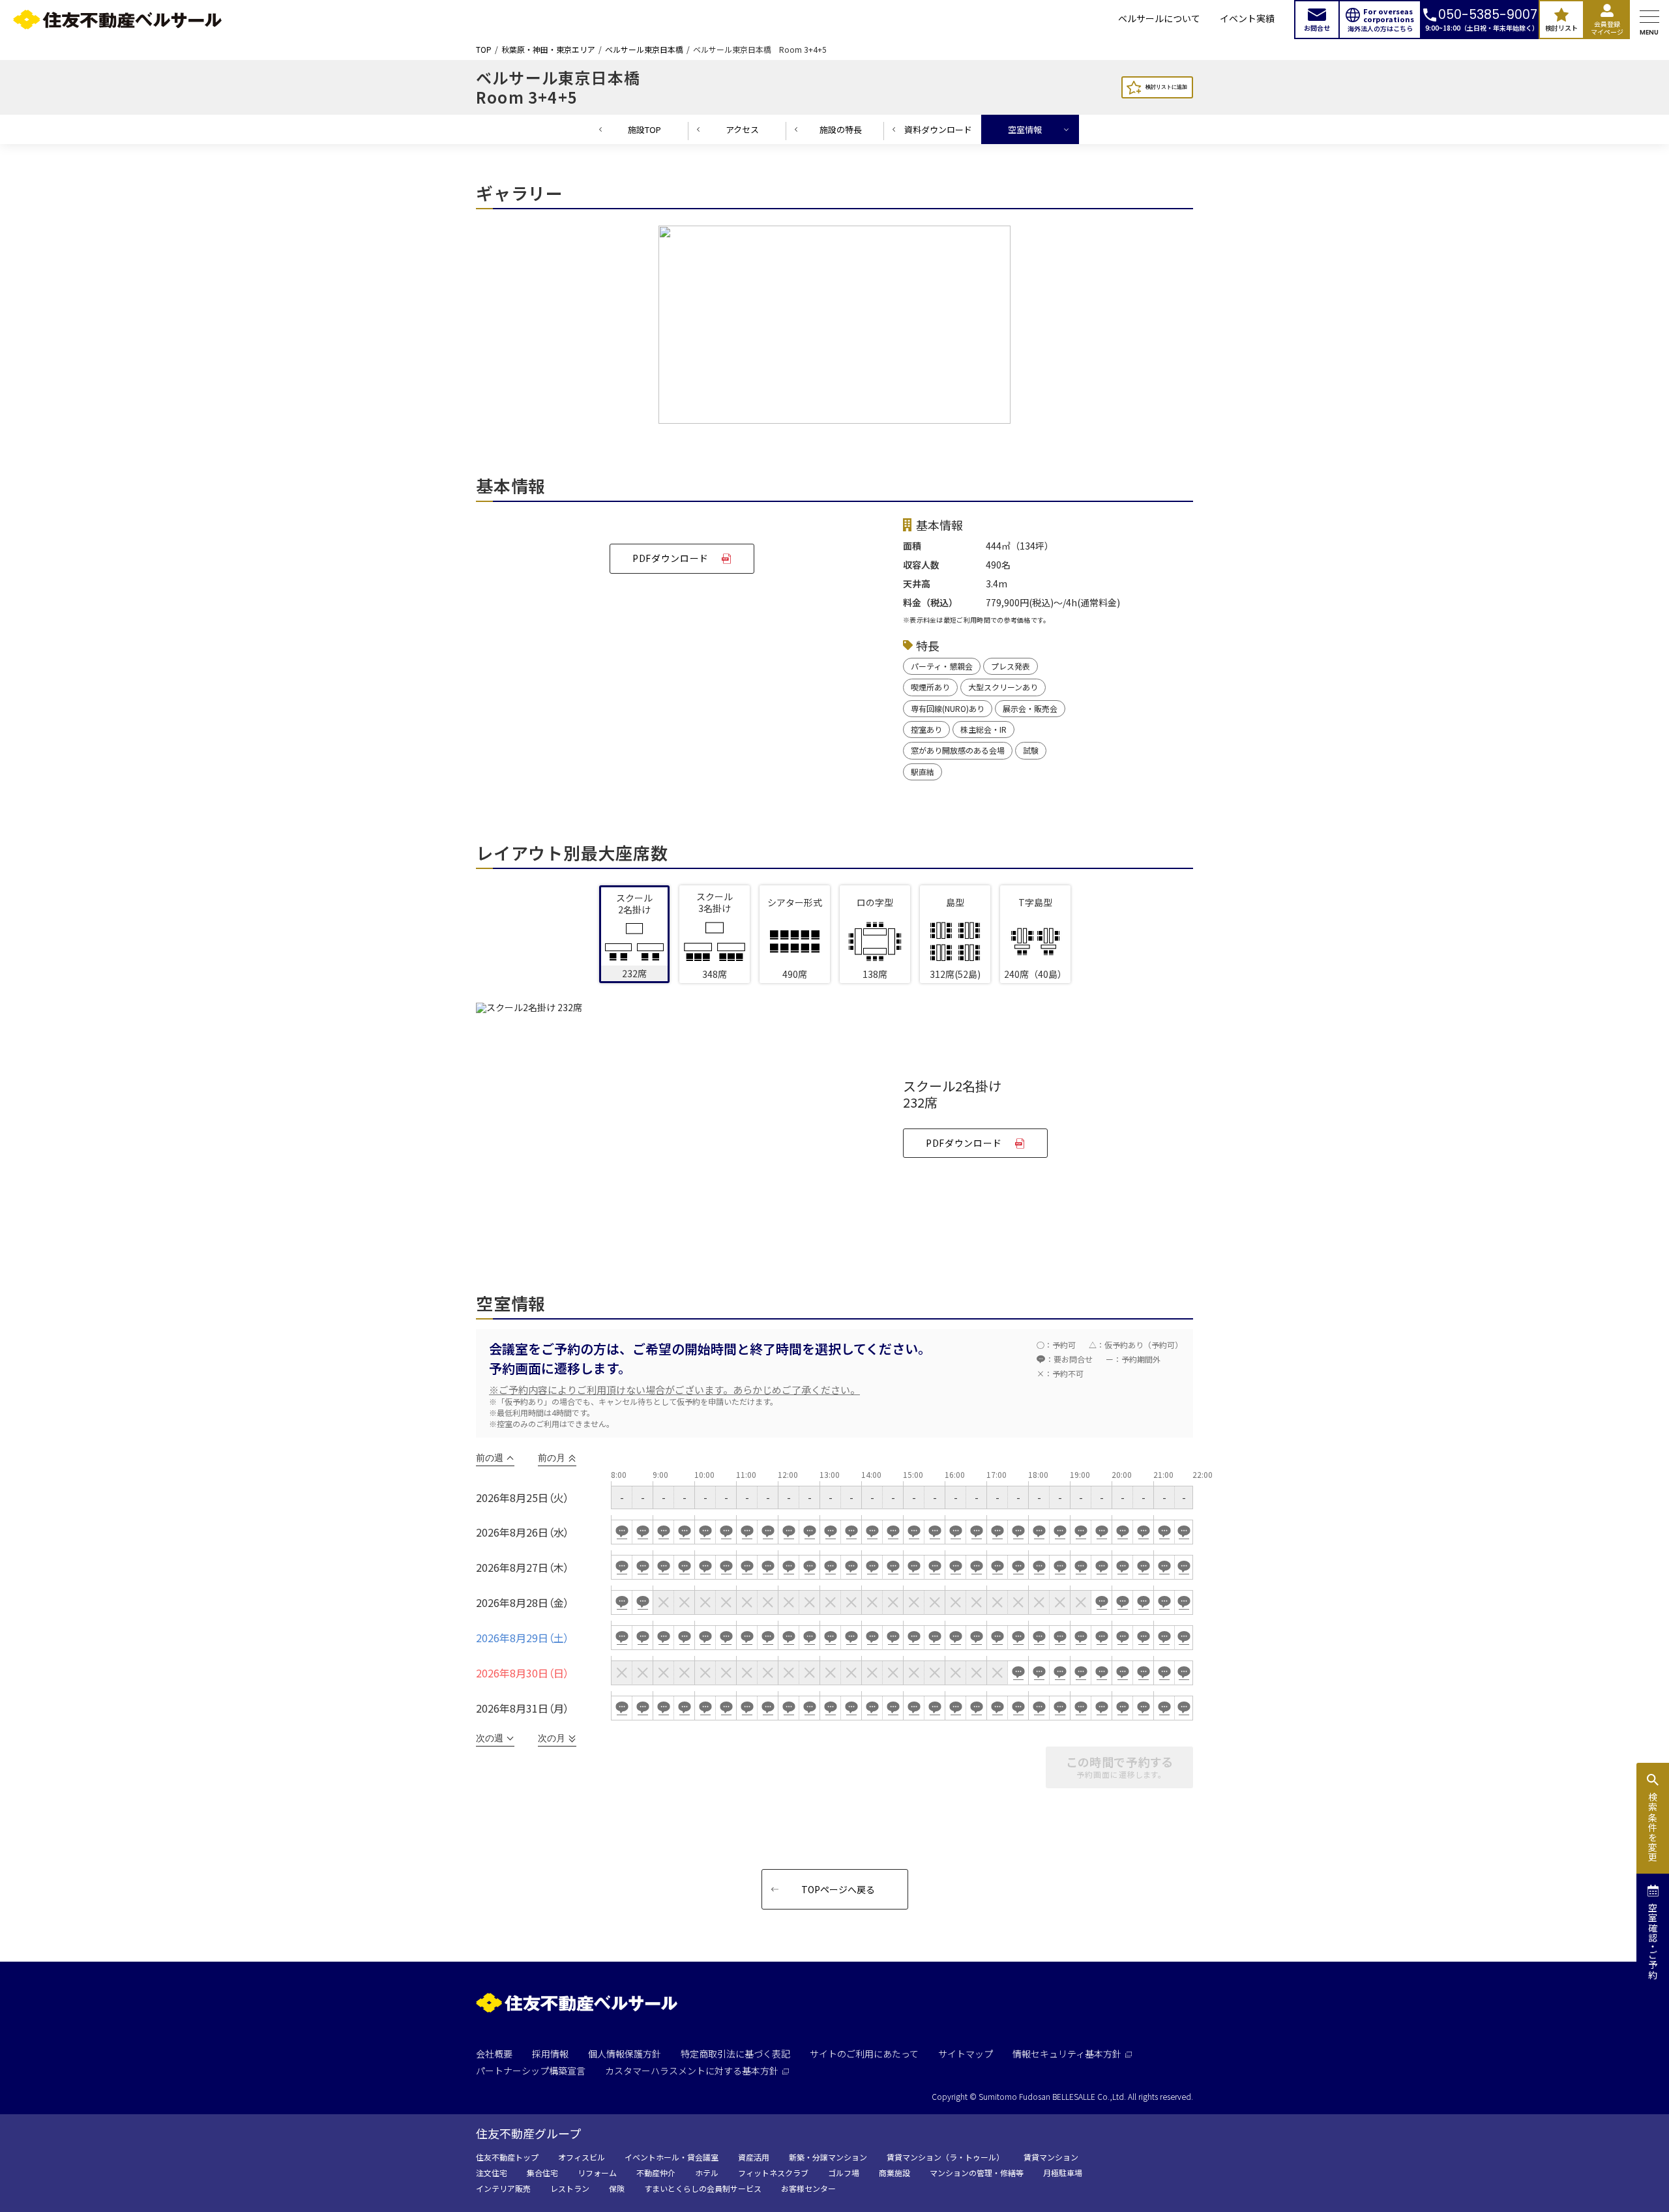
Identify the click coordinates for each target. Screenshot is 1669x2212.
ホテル (707, 2173)
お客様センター (808, 2189)
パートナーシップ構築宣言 (531, 2071)
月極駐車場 (1063, 2173)
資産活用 (754, 2157)
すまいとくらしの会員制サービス (703, 2189)
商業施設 (894, 2173)
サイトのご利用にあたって (864, 2054)
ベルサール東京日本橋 (644, 50)
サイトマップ (966, 2054)
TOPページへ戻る (838, 1889)
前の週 (490, 1458)
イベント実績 (1247, 19)
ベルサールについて (1159, 19)
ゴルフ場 (844, 2173)
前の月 (552, 1458)
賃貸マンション (1051, 2157)
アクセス (742, 129)
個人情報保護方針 (625, 2054)
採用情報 (550, 2054)
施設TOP (644, 129)
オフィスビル (582, 2157)
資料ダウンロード (938, 129)
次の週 (490, 1738)
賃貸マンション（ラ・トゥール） (945, 2157)
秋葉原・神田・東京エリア (548, 50)
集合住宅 (542, 2173)
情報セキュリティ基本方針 (1067, 2054)
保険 (617, 2189)
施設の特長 (841, 129)
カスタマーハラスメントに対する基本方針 (692, 2071)
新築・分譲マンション (828, 2157)
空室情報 (1025, 129)
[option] (834, 328)
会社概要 (494, 2054)
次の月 (552, 1738)
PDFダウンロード (671, 558)
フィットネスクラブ (773, 2173)
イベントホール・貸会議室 (672, 2157)
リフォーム (597, 2173)
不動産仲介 (656, 2173)
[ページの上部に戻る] (1614, 2170)
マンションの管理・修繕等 (977, 2173)
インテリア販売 (503, 2189)
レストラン (570, 2189)
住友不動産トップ (507, 2157)
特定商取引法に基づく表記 (735, 2054)
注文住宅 (492, 2173)
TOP (484, 50)
